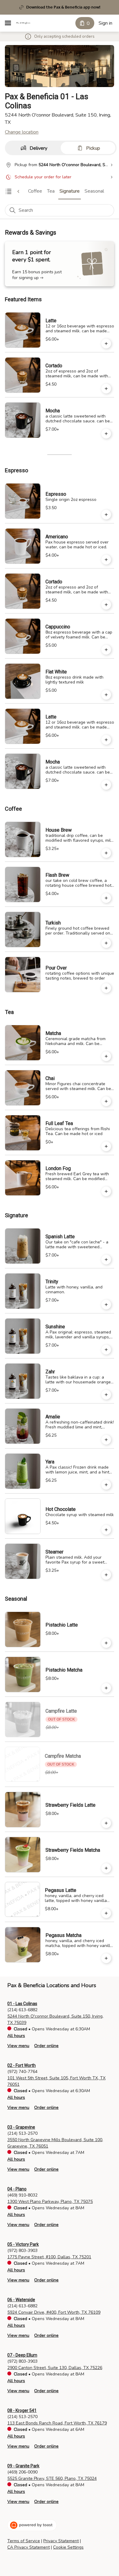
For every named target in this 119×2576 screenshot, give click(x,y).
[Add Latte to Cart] (106, 344)
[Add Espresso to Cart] (106, 515)
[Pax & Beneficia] (23, 23)
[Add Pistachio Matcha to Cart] (106, 1688)
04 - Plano (17, 2189)
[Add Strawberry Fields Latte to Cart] (106, 1823)
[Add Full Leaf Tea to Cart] (106, 1146)
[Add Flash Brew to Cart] (106, 898)
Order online (46, 2046)
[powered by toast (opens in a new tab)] (32, 2525)
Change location (22, 132)
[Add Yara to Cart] (106, 1485)
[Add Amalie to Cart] (106, 1440)
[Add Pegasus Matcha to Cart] (106, 1958)
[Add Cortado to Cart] (106, 389)
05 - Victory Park (23, 2244)
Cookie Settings (68, 2547)
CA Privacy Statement (29, 2547)
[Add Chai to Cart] (106, 1101)
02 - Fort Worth (22, 2065)
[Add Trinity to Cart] (106, 1305)
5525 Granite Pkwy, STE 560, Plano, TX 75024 (52, 2478)
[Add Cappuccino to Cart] (106, 650)
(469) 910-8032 (22, 2195)
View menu (18, 2046)
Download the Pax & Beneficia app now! (63, 7)
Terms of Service (24, 2541)
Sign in (105, 23)
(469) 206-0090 (22, 2472)
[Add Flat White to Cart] (106, 695)
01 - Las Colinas (22, 2004)
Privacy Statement (61, 2541)
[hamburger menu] (8, 23)
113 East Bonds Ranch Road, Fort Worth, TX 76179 (57, 2423)
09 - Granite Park (23, 2466)
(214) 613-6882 (22, 2010)
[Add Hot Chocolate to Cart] (106, 1530)
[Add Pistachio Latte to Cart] (106, 1643)
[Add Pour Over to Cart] (106, 988)
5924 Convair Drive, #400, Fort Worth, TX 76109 (54, 2312)
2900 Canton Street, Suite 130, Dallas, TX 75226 (55, 2368)
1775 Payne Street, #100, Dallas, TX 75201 (49, 2257)
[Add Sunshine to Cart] (106, 1350)
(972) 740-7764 (22, 2072)
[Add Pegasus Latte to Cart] (106, 1913)
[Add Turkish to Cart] (106, 943)
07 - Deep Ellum (22, 2355)
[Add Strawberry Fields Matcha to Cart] (106, 1868)
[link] (35, 191)
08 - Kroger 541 (22, 2410)
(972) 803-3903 (22, 2251)
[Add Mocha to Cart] (106, 434)
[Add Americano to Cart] (106, 560)
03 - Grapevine (21, 2127)
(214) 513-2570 (22, 2133)
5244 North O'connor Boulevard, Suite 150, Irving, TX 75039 (55, 2019)
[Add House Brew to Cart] (106, 853)
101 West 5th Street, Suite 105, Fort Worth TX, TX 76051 (56, 2081)
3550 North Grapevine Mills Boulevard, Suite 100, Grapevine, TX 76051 (55, 2143)
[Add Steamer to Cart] (106, 1575)
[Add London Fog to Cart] (106, 1191)
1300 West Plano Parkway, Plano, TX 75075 (50, 2202)
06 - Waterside (21, 2300)
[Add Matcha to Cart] (106, 1056)
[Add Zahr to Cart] (106, 1395)
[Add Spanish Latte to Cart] (106, 1260)
